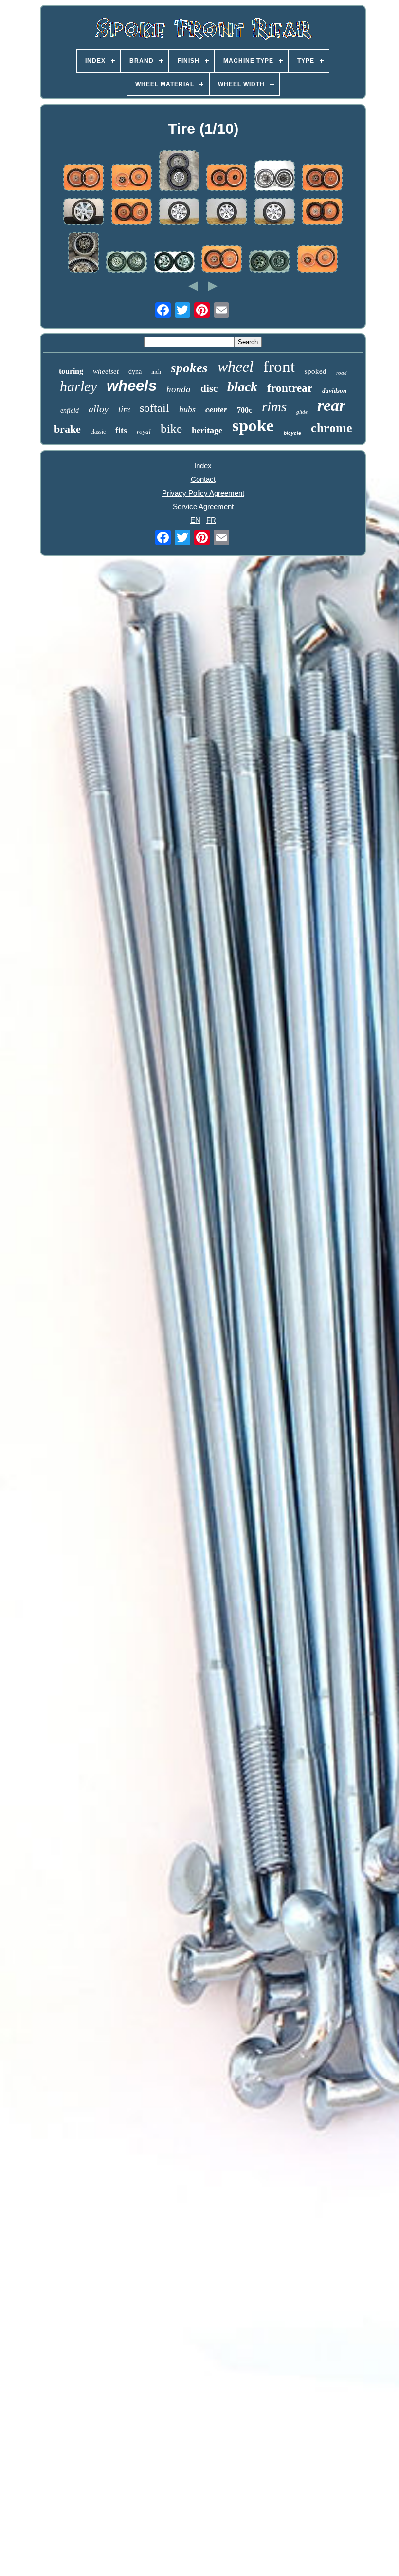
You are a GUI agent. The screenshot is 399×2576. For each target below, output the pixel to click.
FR (211, 520)
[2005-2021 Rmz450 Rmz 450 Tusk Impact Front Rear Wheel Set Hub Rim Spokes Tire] (131, 212)
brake (67, 429)
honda (179, 389)
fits (121, 431)
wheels (132, 386)
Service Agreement (203, 506)
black (242, 387)
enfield (70, 411)
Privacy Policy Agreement (203, 493)
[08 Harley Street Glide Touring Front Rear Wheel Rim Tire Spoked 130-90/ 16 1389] (127, 262)
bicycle (292, 433)
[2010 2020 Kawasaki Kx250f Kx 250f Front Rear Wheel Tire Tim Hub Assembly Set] (179, 172)
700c (245, 410)
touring (71, 371)
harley (78, 386)
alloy (99, 409)
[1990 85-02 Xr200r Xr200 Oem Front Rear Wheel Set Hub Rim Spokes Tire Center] (227, 178)
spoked (316, 371)
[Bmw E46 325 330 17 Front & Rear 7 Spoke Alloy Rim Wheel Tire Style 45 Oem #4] (179, 212)
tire (124, 409)
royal (144, 432)
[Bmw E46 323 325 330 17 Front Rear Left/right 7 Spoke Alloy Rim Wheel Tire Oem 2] (84, 212)
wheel (236, 367)
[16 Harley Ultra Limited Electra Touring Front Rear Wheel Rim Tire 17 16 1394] (270, 262)
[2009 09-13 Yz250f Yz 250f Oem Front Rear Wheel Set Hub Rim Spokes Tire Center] (84, 253)
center (216, 410)
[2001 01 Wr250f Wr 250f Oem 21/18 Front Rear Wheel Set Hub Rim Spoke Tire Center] (84, 178)
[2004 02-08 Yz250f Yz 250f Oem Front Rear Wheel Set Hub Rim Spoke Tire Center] (222, 259)
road (342, 373)
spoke (253, 426)
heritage (207, 430)
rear (331, 405)
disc (209, 388)
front (279, 367)
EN (195, 520)
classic (98, 432)
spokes (189, 368)
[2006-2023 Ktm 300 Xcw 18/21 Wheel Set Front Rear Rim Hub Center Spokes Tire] (322, 212)
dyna (135, 372)
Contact (203, 479)
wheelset (106, 371)
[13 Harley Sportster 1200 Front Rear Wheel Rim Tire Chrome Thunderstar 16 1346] (174, 262)
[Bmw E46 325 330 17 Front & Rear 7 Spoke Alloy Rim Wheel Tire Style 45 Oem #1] (274, 212)
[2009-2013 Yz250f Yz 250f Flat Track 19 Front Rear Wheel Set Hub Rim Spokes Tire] (322, 178)
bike (171, 429)
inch (156, 372)
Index (203, 466)
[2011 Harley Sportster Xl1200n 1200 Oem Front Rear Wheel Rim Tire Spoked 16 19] (274, 176)
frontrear (290, 388)
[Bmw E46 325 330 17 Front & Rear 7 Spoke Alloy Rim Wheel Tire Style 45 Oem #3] (227, 212)
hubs (187, 409)
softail (154, 408)
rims (274, 406)
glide (302, 412)
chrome (332, 428)
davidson (334, 391)
